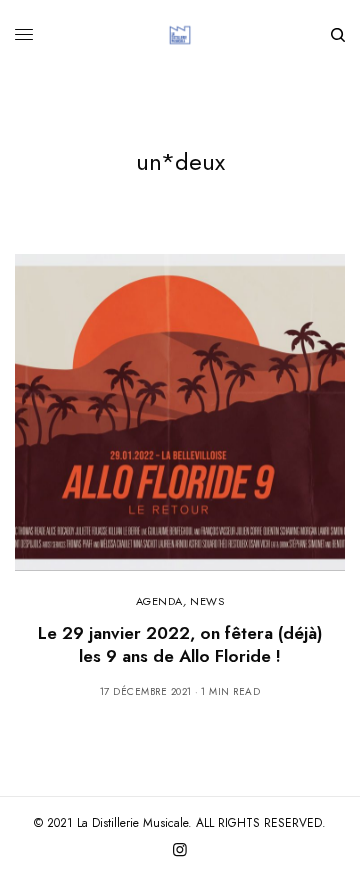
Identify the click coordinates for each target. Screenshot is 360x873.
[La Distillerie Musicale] (180, 35)
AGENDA (159, 601)
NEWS (207, 601)
